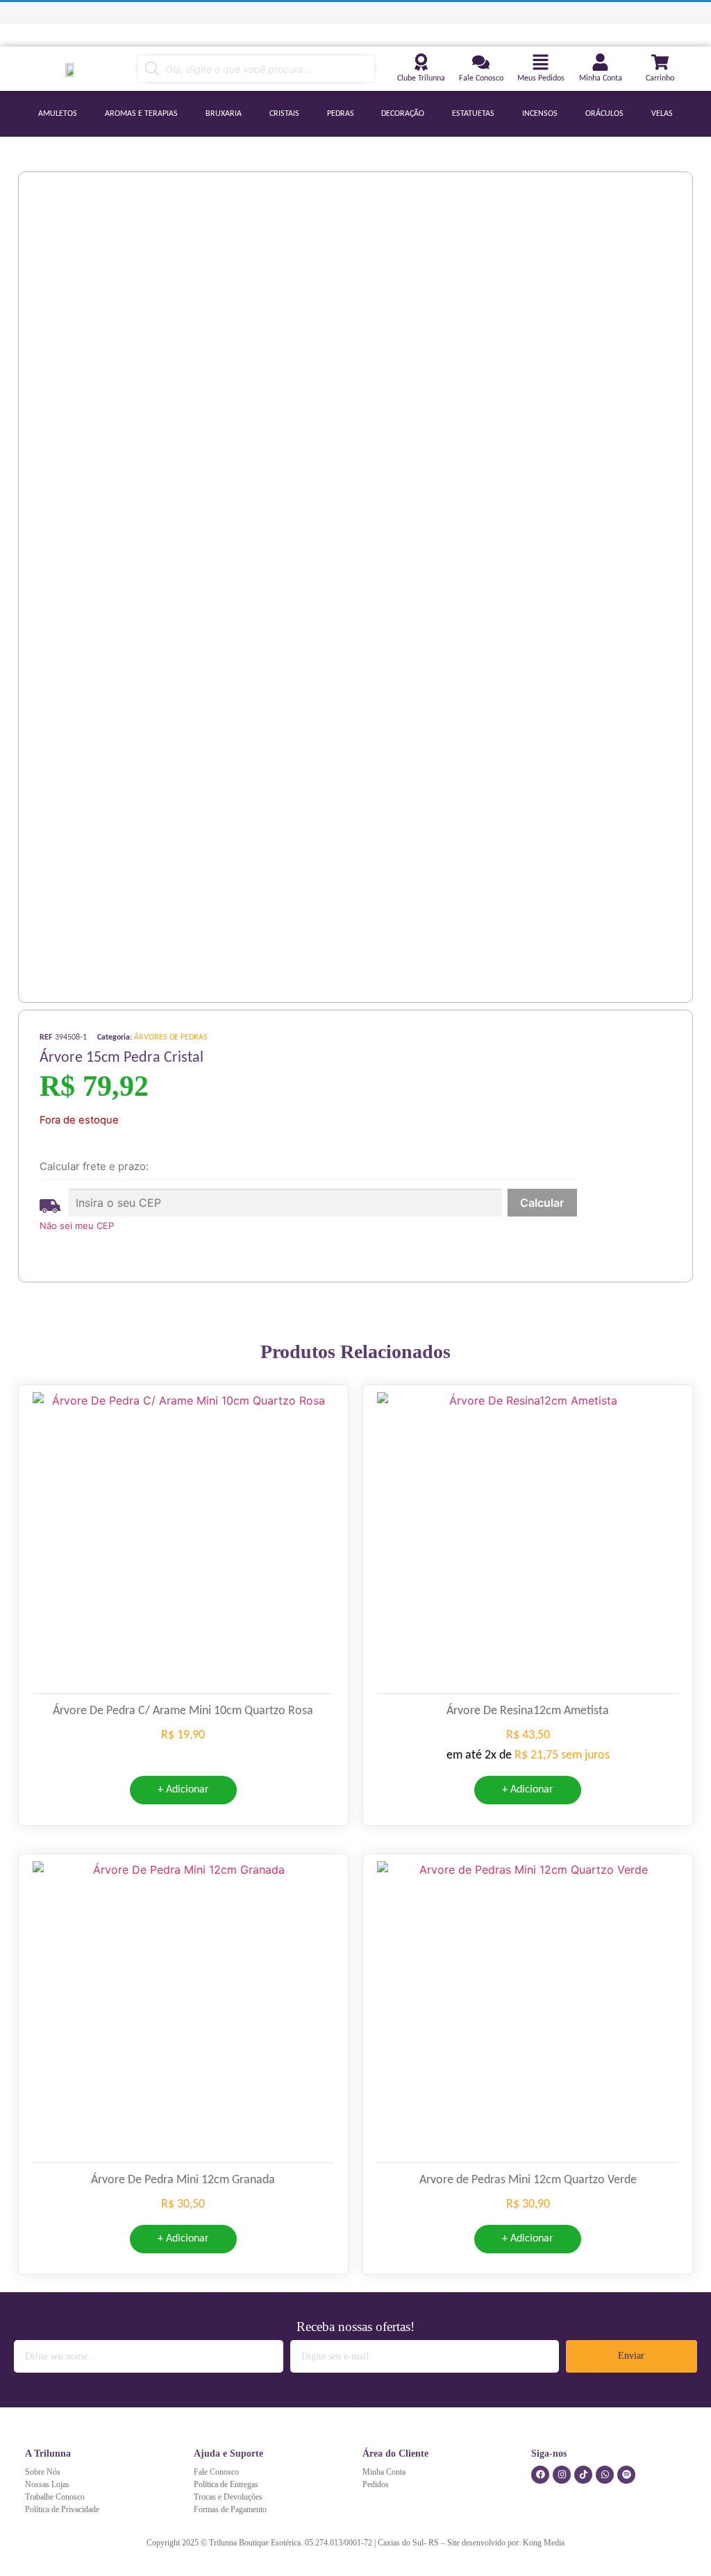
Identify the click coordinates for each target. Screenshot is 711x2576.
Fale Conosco (481, 78)
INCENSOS (540, 114)
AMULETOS (58, 114)
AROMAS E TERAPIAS (141, 114)
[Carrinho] (660, 62)
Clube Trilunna (421, 78)
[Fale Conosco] (481, 62)
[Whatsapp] (605, 2475)
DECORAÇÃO (403, 114)
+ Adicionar (183, 1790)
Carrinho (660, 78)
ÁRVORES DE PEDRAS (171, 1037)
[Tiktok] (583, 2475)
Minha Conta (601, 78)
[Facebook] (540, 2475)
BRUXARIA (224, 114)
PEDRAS (341, 114)
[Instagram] (562, 2475)
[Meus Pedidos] (541, 62)
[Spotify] (626, 2475)
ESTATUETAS (473, 114)
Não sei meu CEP (77, 1226)
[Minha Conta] (600, 62)
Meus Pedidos (541, 78)
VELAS (662, 114)
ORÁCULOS (604, 114)
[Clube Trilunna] (421, 62)
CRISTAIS (284, 114)
